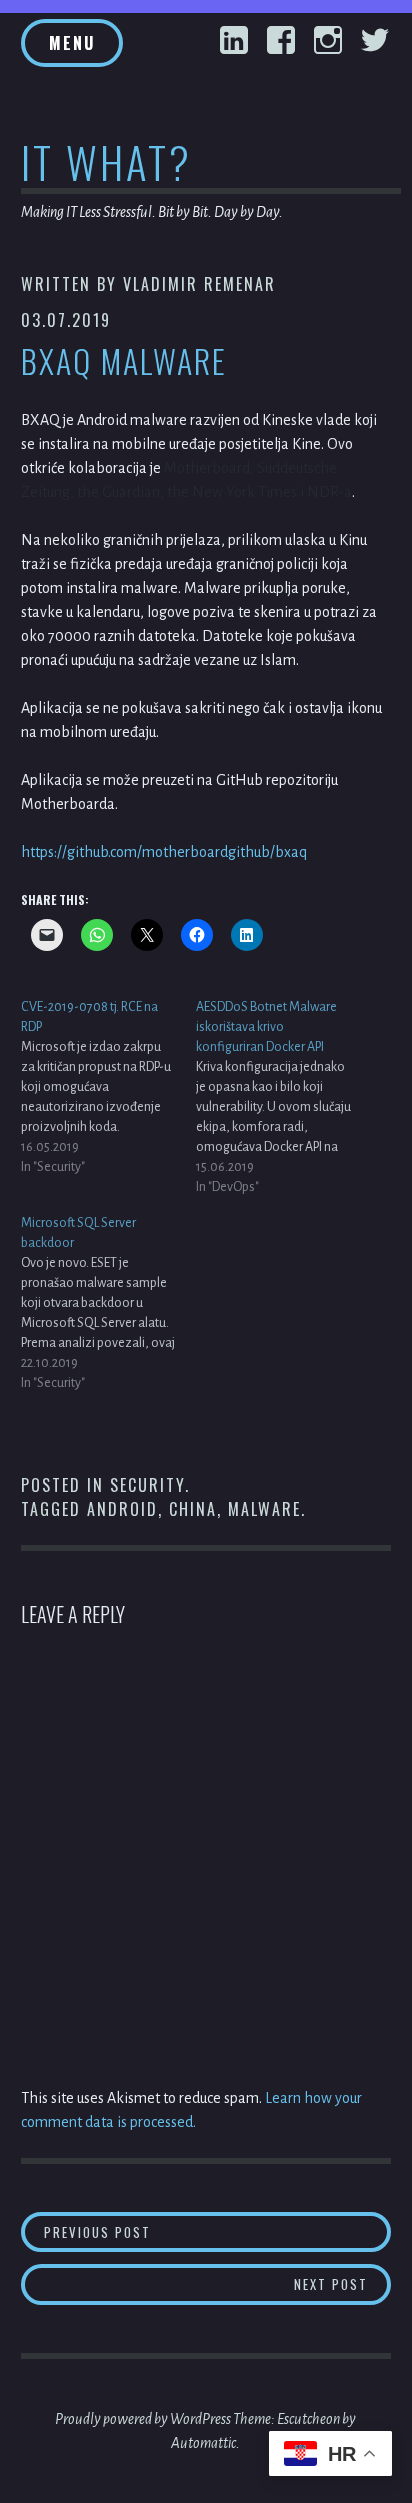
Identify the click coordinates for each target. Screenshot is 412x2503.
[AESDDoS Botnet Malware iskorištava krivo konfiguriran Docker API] (283, 1097)
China (193, 1509)
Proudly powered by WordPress (143, 2419)
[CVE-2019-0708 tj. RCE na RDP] (108, 1087)
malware (264, 1509)
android (122, 1509)
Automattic (203, 2443)
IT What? (106, 161)
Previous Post (217, 2231)
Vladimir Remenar (199, 284)
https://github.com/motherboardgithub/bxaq (164, 852)
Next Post (343, 2283)
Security (147, 1485)
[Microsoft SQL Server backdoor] (108, 1303)
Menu (72, 43)
